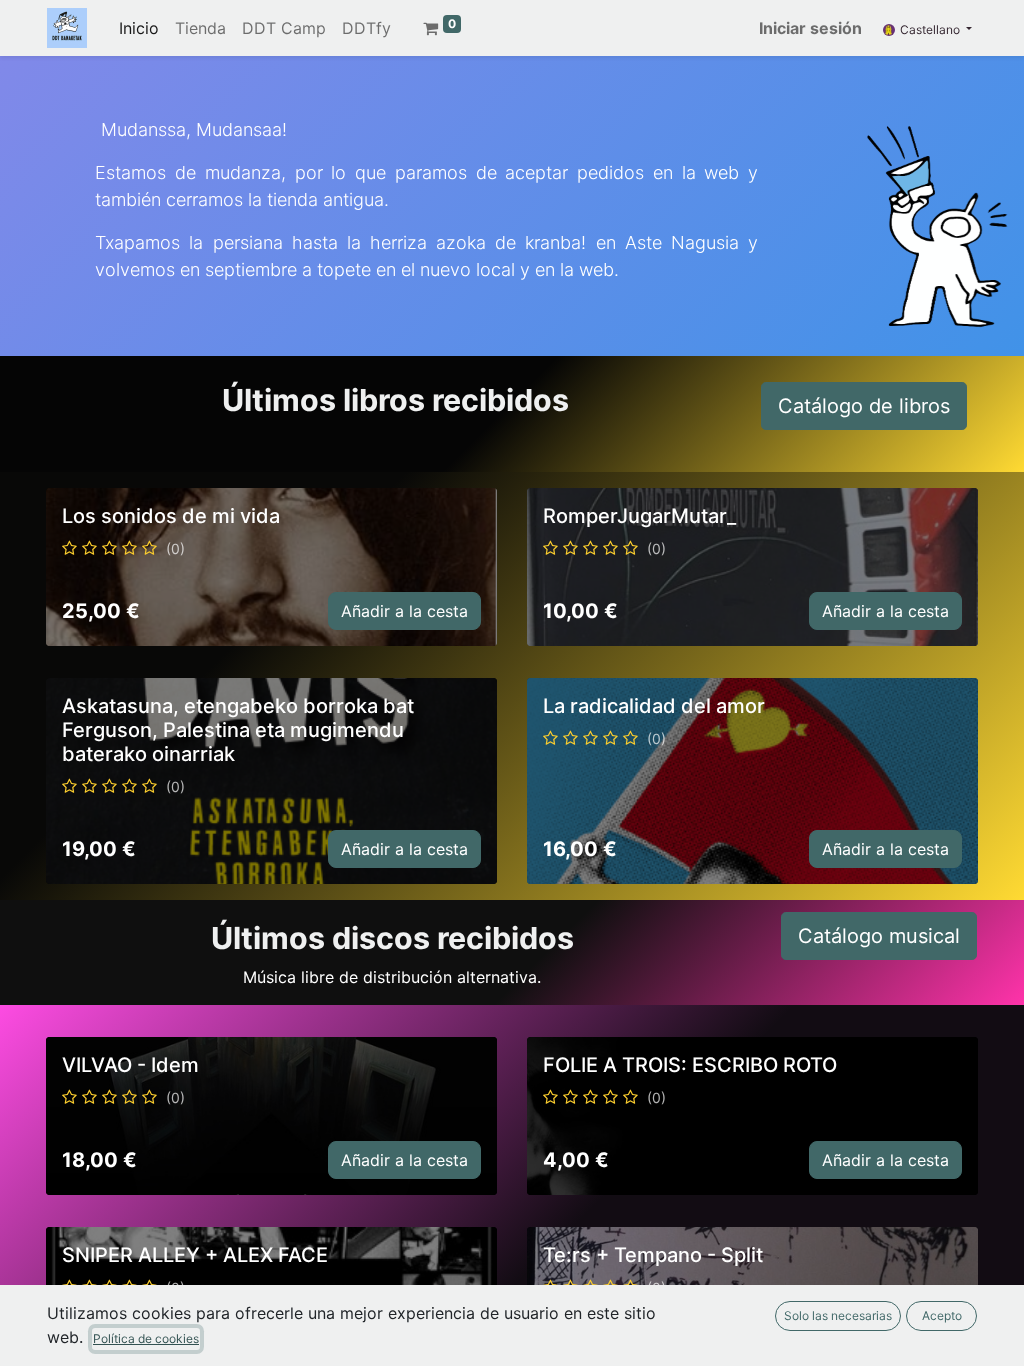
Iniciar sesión (810, 28)
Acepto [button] (942, 1315)
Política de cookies (146, 1338)
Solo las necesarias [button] (838, 1315)
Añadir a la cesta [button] (404, 611)
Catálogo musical (879, 936)
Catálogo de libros (864, 406)
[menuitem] (139, 28)
